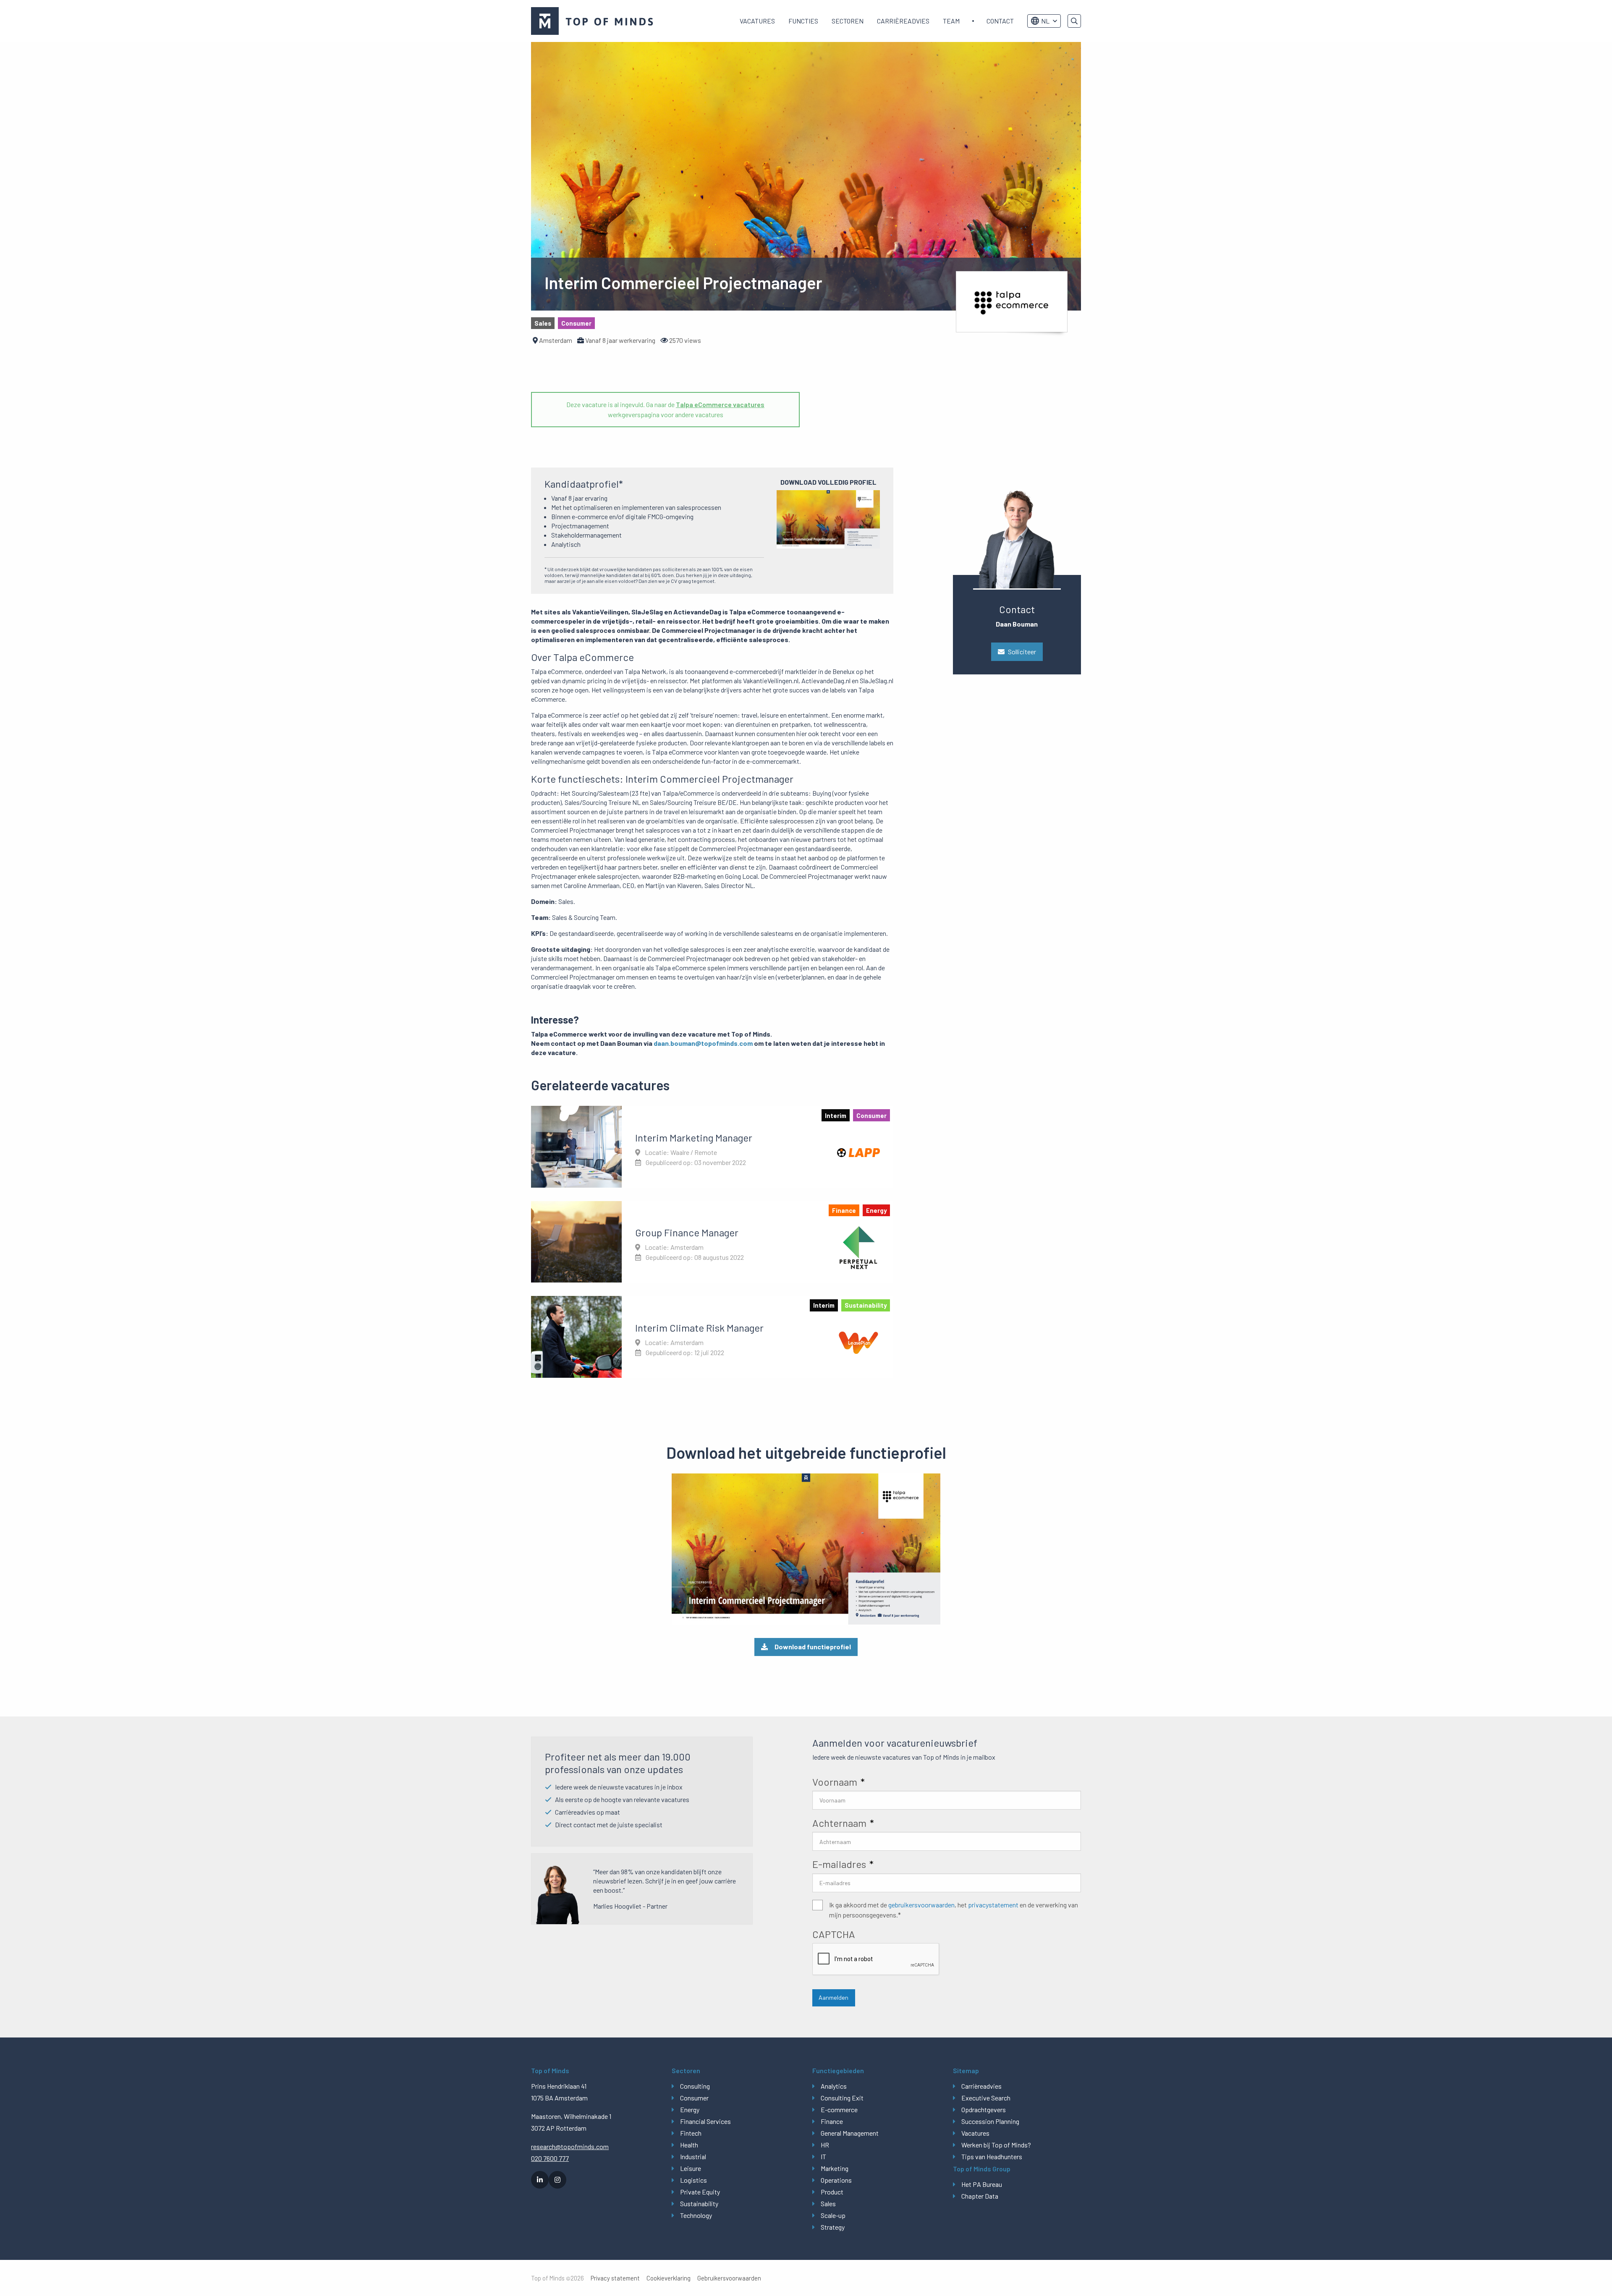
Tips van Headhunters (992, 2156)
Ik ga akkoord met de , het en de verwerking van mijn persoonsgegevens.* (954, 1910)
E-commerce (839, 2109)
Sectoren (848, 21)
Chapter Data (980, 2196)
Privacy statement (615, 2278)
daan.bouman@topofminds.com (703, 1043)
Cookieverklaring (669, 2278)
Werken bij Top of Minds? (996, 2145)
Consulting (695, 2086)
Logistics (693, 2180)
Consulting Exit (842, 2098)
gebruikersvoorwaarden (921, 1905)
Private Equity (700, 2192)
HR (825, 2145)
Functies (803, 21)
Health (689, 2145)
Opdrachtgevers (984, 2109)
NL (1045, 21)
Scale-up (833, 2215)
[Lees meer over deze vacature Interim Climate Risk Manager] (712, 1337)
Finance (832, 2121)
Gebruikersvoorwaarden (729, 2278)
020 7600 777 (550, 2158)
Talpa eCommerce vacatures (720, 404)
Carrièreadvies (903, 21)
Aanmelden (833, 1997)
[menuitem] (757, 21)
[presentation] (876, 1959)
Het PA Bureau (982, 2184)
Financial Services (705, 2121)
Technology (696, 2215)
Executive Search (986, 2098)
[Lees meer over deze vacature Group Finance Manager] (712, 1242)
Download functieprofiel (813, 1647)
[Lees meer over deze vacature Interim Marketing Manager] (712, 1147)
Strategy (833, 2227)
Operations (836, 2180)
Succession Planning (990, 2121)
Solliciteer (1022, 652)
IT (823, 2156)
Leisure (691, 2168)
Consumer (694, 2098)
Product (832, 2192)
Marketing (835, 2168)
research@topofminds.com (570, 2146)
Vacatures (757, 21)
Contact (1000, 21)
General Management (850, 2133)
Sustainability (699, 2203)
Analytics (834, 2086)
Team (951, 21)
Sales (828, 2203)
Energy (690, 2109)
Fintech (691, 2133)
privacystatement (993, 1905)
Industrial (693, 2156)
